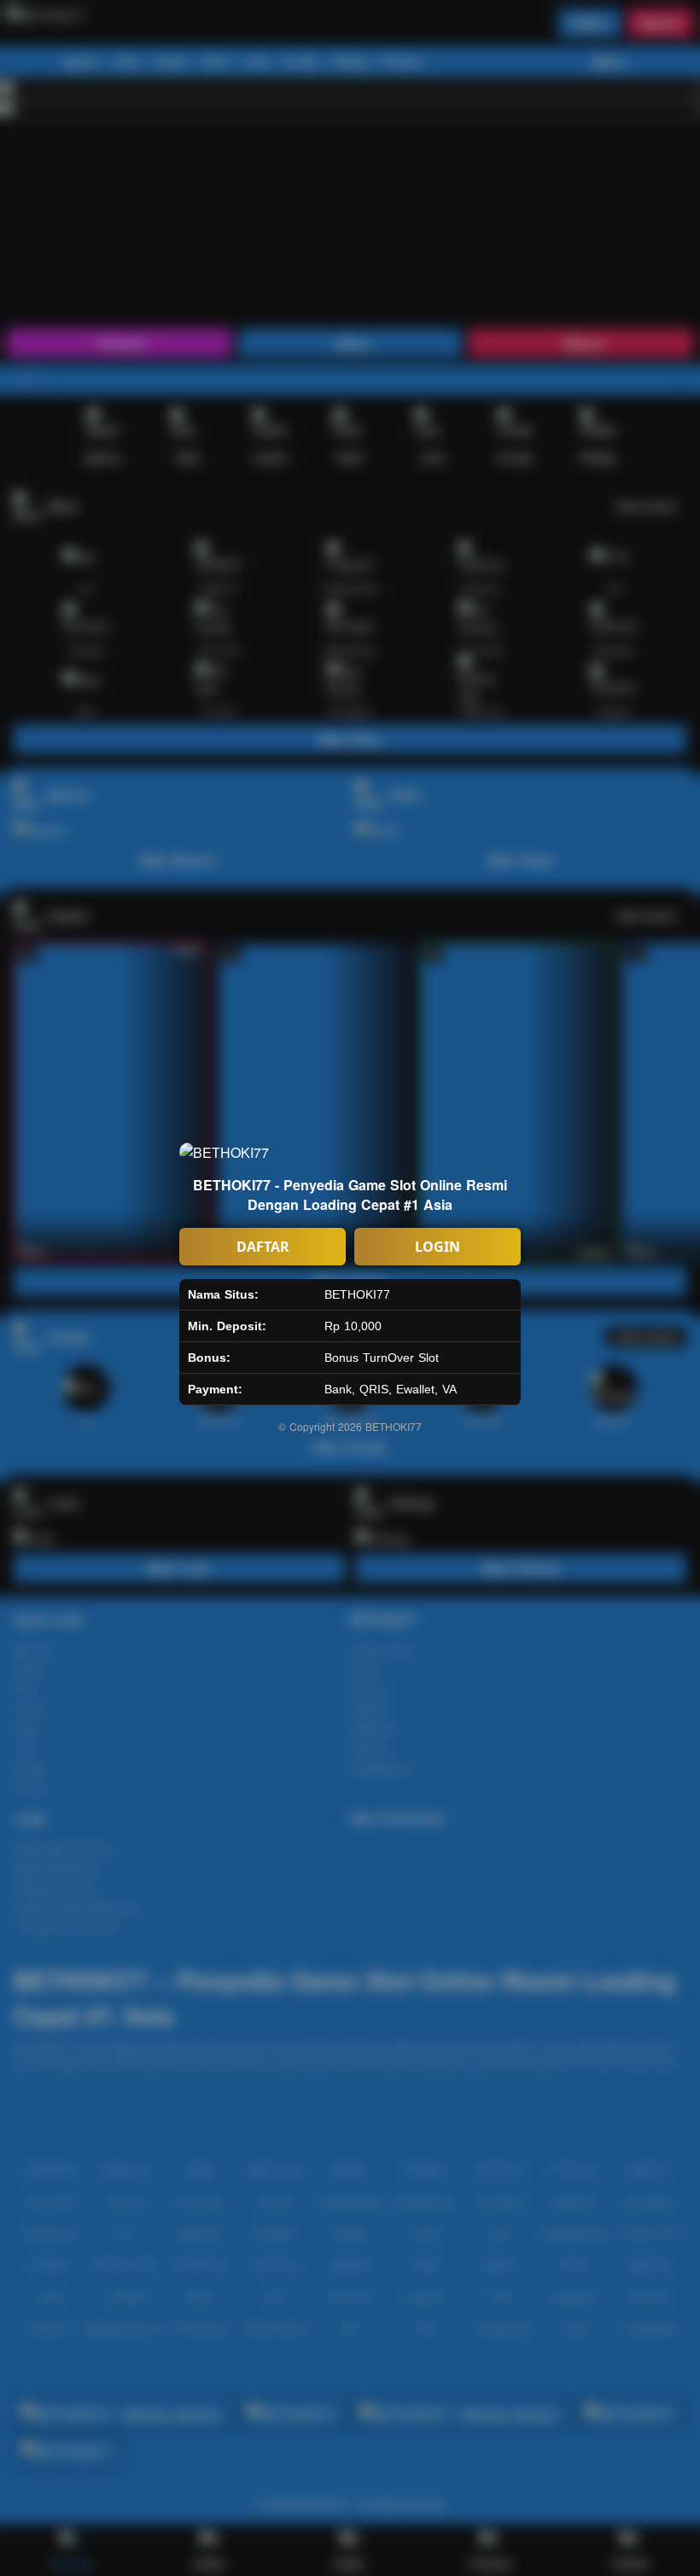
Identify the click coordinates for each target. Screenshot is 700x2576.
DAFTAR (263, 1247)
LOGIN (437, 1247)
